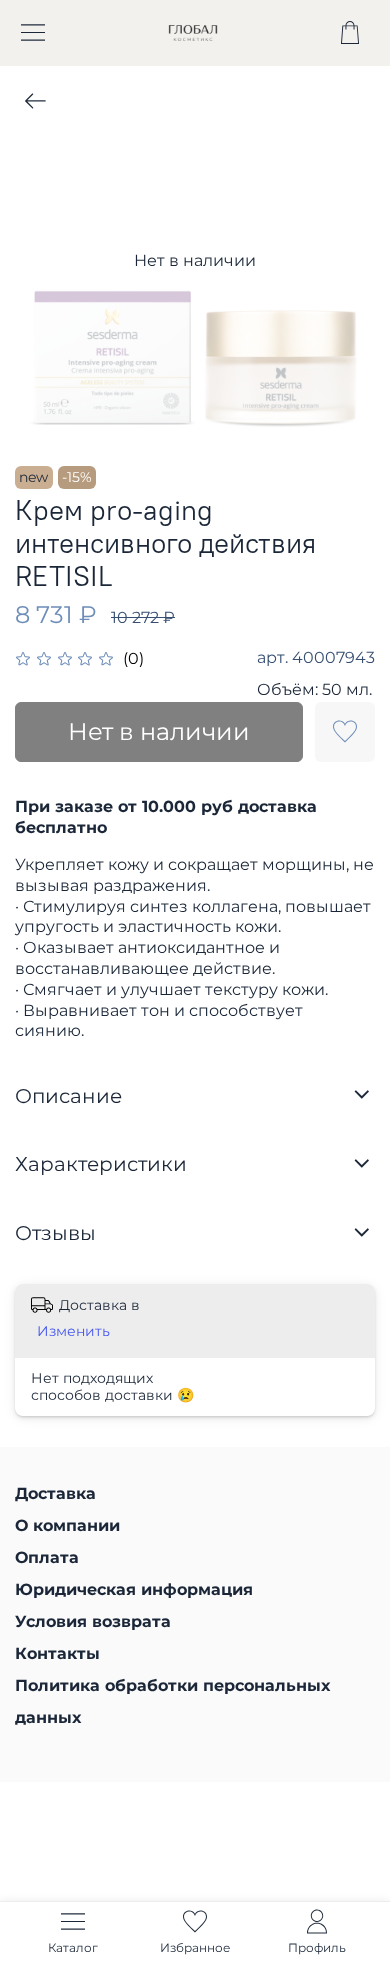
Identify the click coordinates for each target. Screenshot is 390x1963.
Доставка (55, 1493)
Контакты (57, 1653)
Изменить (73, 1331)
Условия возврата (93, 1621)
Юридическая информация (134, 1589)
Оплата (47, 1557)
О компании (67, 1525)
